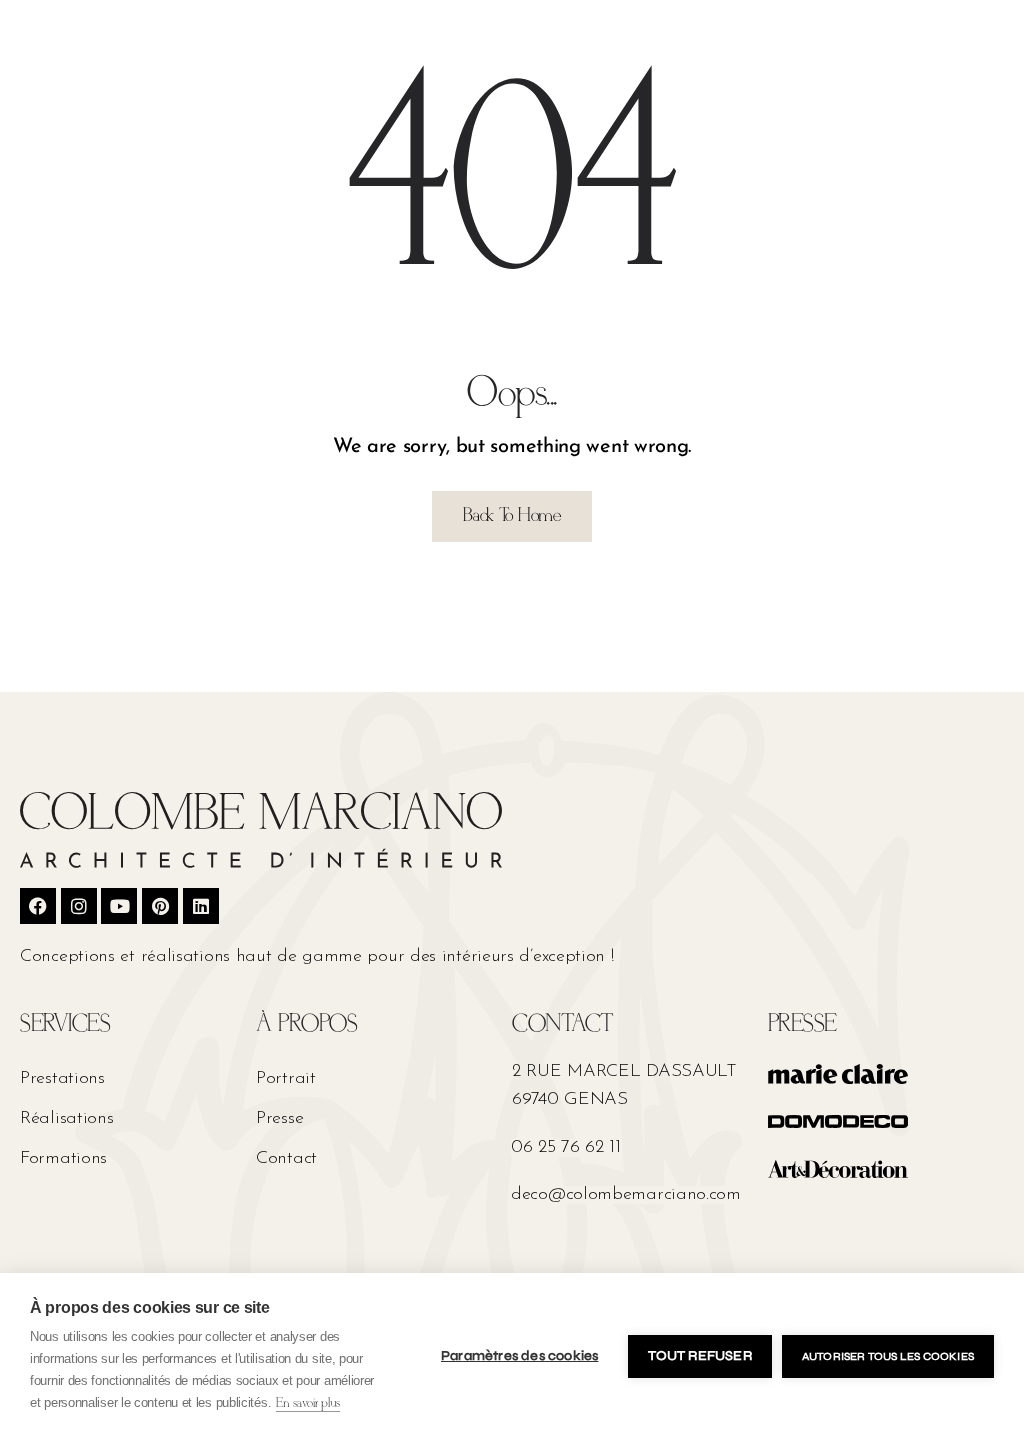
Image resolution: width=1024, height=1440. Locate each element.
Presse (279, 1119)
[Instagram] (79, 906)
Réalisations (66, 1119)
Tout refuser (699, 1356)
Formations (63, 1159)
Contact (286, 1159)
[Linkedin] (201, 906)
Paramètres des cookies (519, 1356)
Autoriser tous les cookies (888, 1356)
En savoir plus (308, 1403)
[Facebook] (38, 906)
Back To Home (511, 516)
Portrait (286, 1079)
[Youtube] (119, 906)
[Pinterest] (160, 906)
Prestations (62, 1079)
